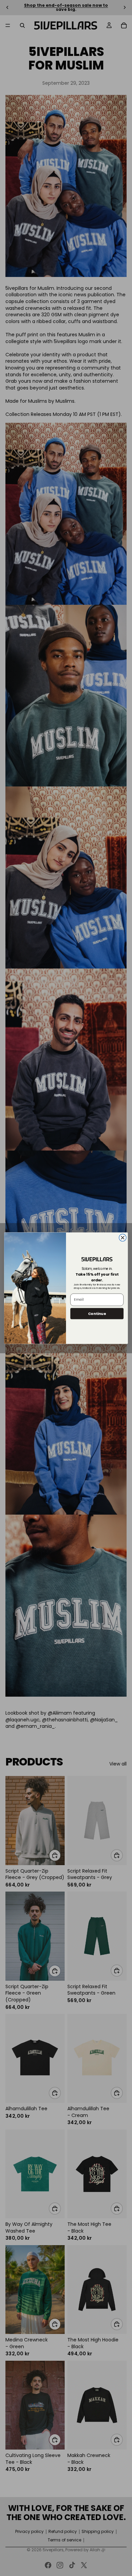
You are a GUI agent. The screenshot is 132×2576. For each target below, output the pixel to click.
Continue (97, 1313)
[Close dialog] (123, 1237)
